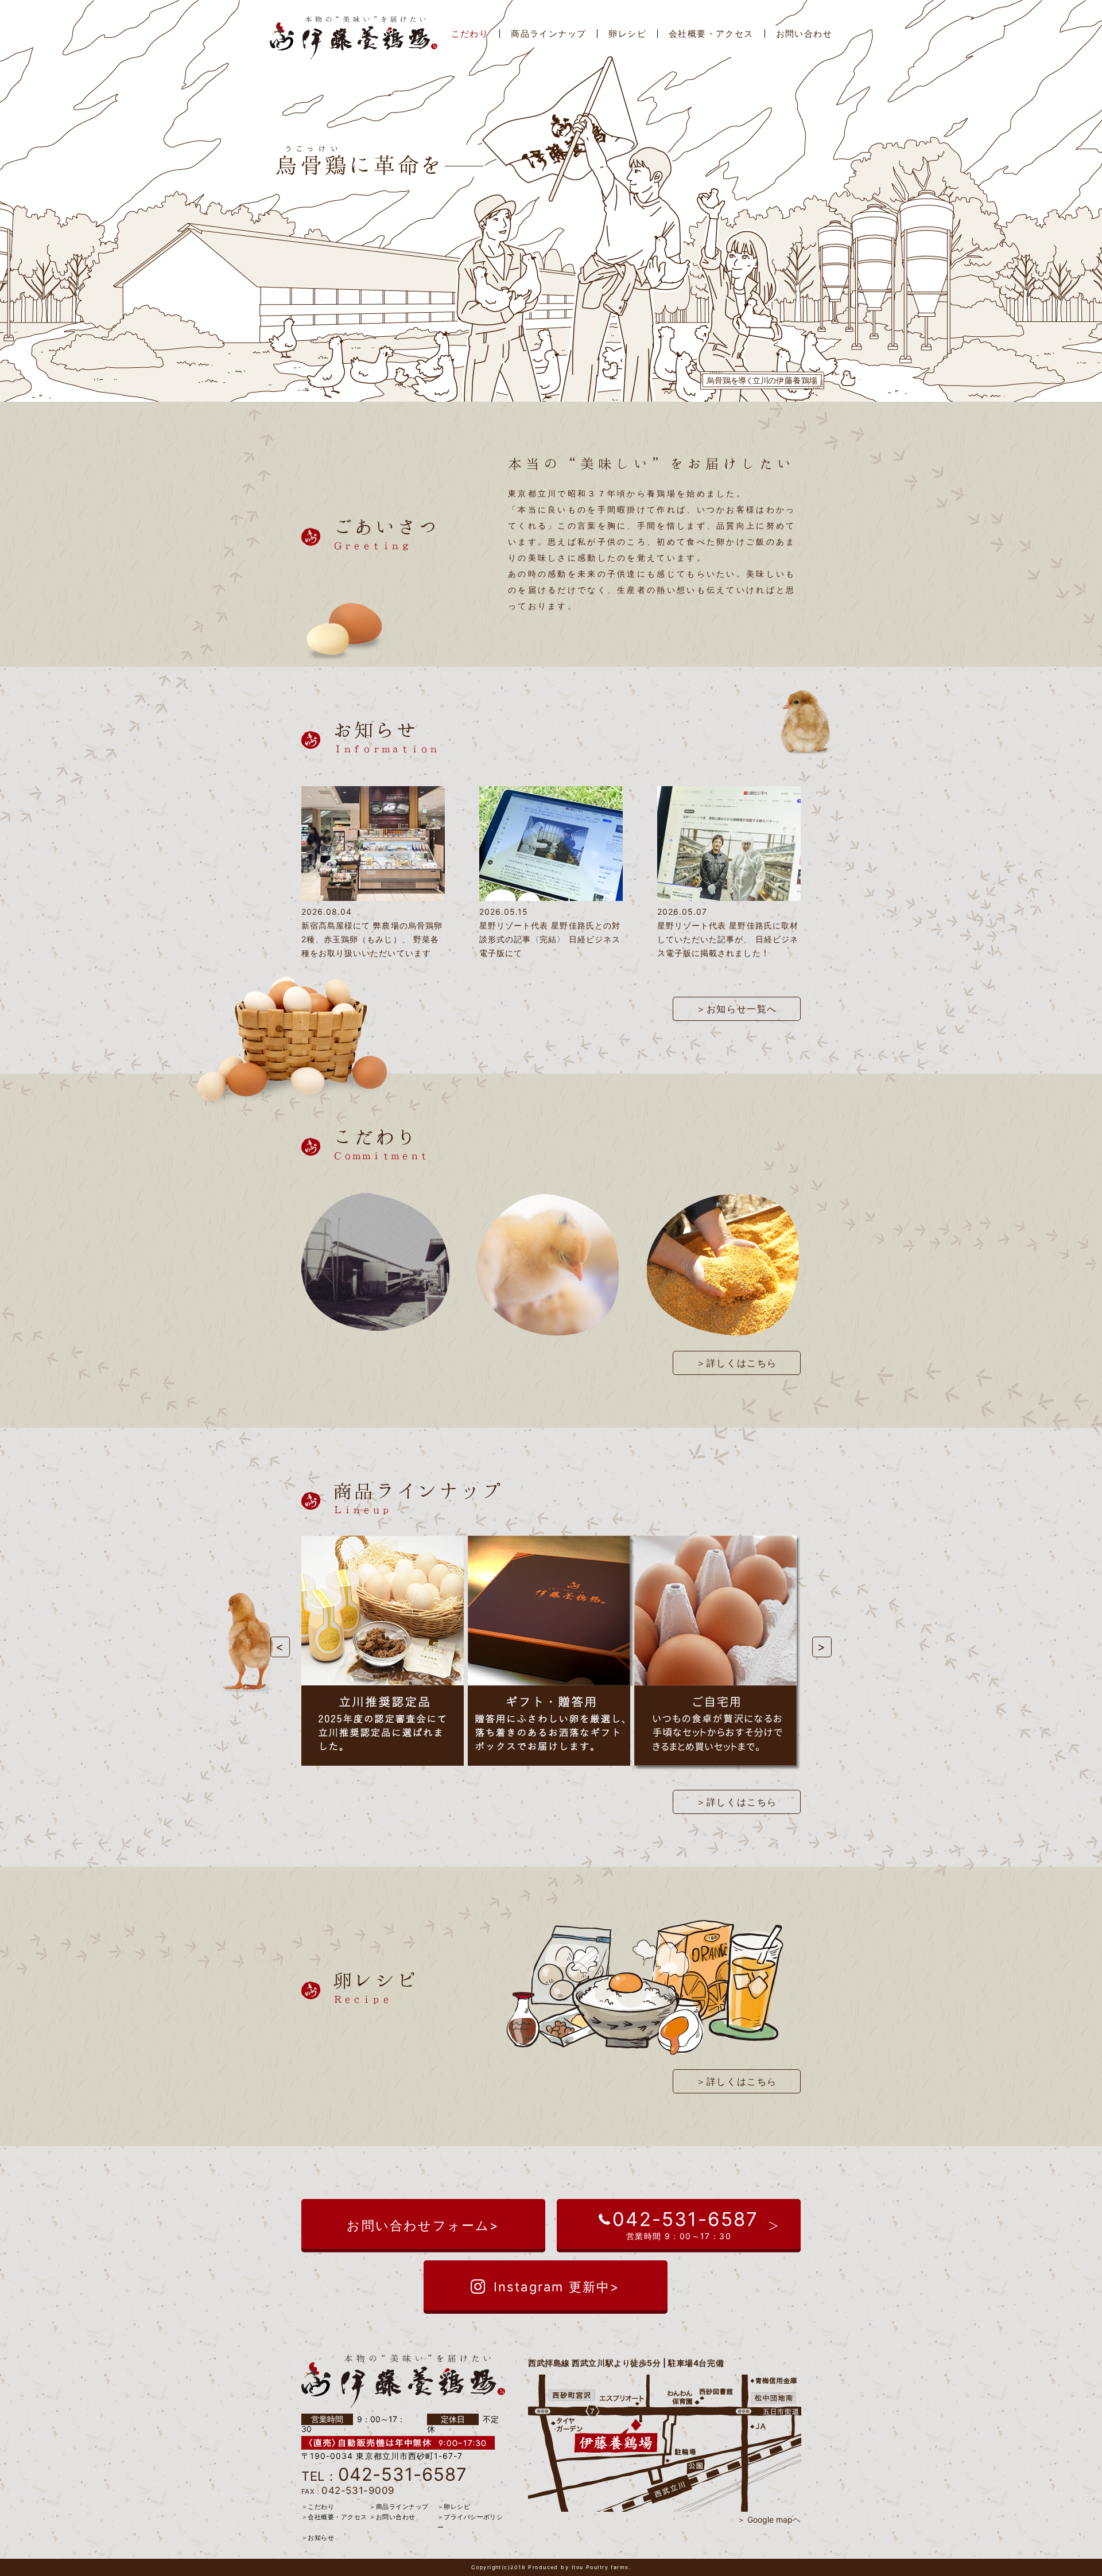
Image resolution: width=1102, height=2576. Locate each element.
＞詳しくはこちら (737, 1363)
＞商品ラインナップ (399, 2507)
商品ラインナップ (548, 34)
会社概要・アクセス (711, 34)
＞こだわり (318, 2507)
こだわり (470, 34)
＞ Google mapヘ (769, 2519)
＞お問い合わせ (392, 2517)
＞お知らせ (318, 2538)
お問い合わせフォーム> (423, 2225)
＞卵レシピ (454, 2507)
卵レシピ (627, 34)
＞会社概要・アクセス (334, 2517)
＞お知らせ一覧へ (737, 1009)
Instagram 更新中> (557, 2287)
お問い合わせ (804, 34)
